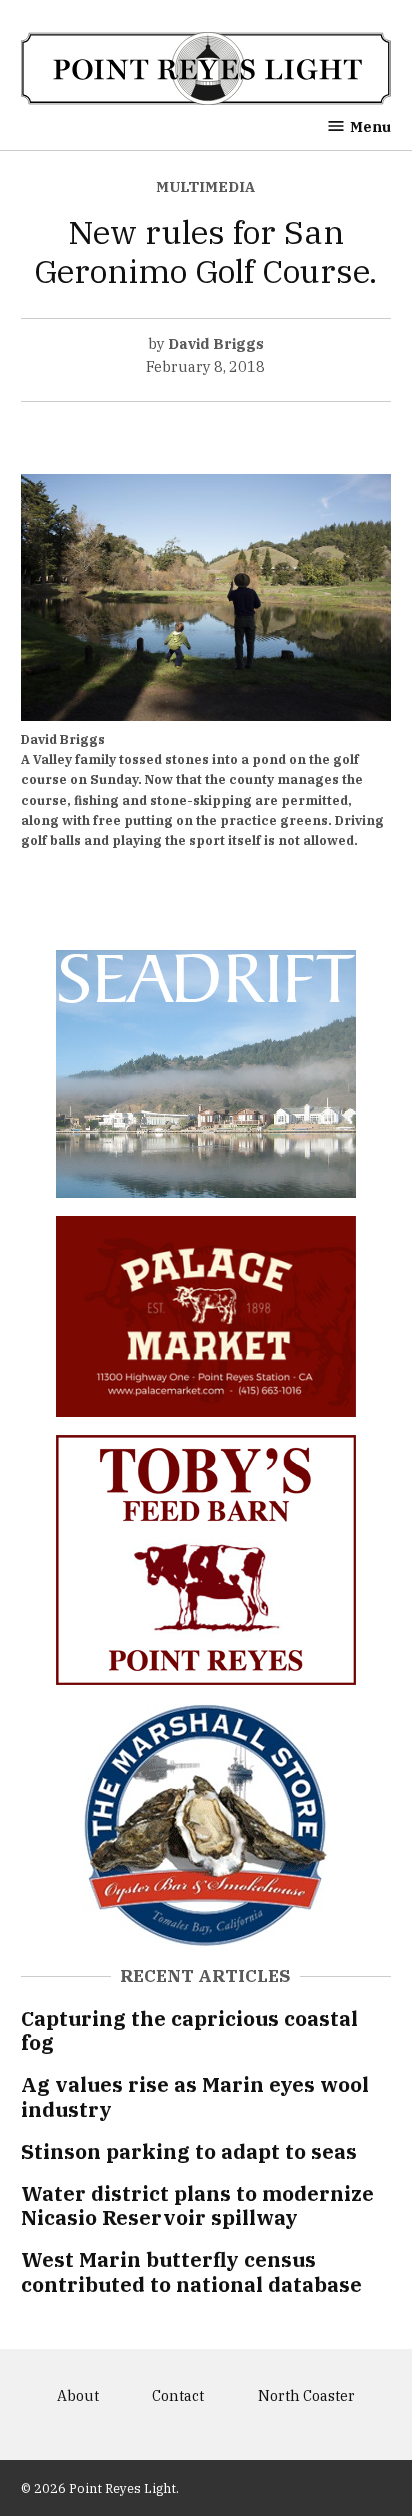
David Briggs (216, 343)
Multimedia (205, 186)
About (78, 2395)
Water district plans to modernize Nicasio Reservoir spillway (197, 2205)
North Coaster (306, 2395)
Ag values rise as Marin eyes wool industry (195, 2096)
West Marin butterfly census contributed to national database (191, 2271)
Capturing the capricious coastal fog (189, 2030)
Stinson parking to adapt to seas (189, 2151)
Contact (178, 2395)
